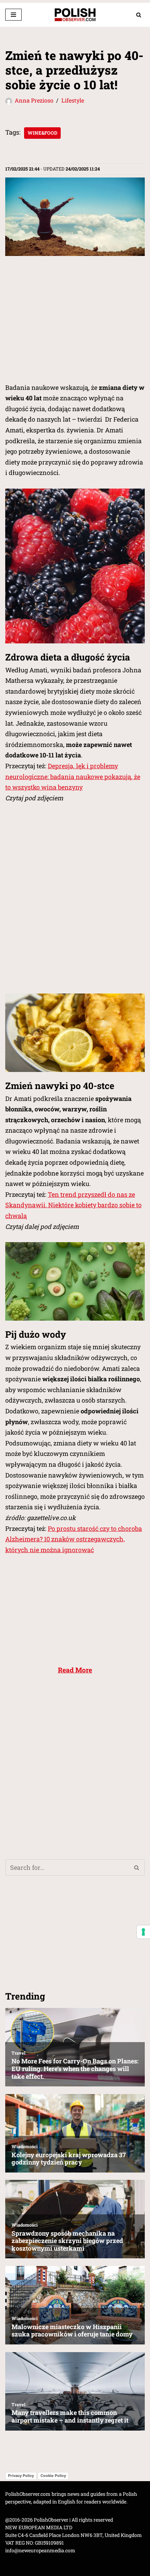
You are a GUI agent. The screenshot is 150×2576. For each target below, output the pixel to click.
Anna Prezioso (34, 100)
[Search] (139, 15)
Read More (75, 1670)
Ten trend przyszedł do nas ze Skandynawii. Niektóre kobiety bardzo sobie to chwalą (73, 1205)
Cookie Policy (53, 2476)
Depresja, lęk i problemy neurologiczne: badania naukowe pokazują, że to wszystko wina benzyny (73, 776)
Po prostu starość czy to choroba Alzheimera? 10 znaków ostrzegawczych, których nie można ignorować (74, 1539)
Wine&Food (42, 133)
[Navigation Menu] (13, 15)
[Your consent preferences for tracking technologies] (143, 1932)
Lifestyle (73, 100)
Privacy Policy (21, 2476)
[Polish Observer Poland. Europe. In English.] (75, 15)
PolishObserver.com (28, 2494)
